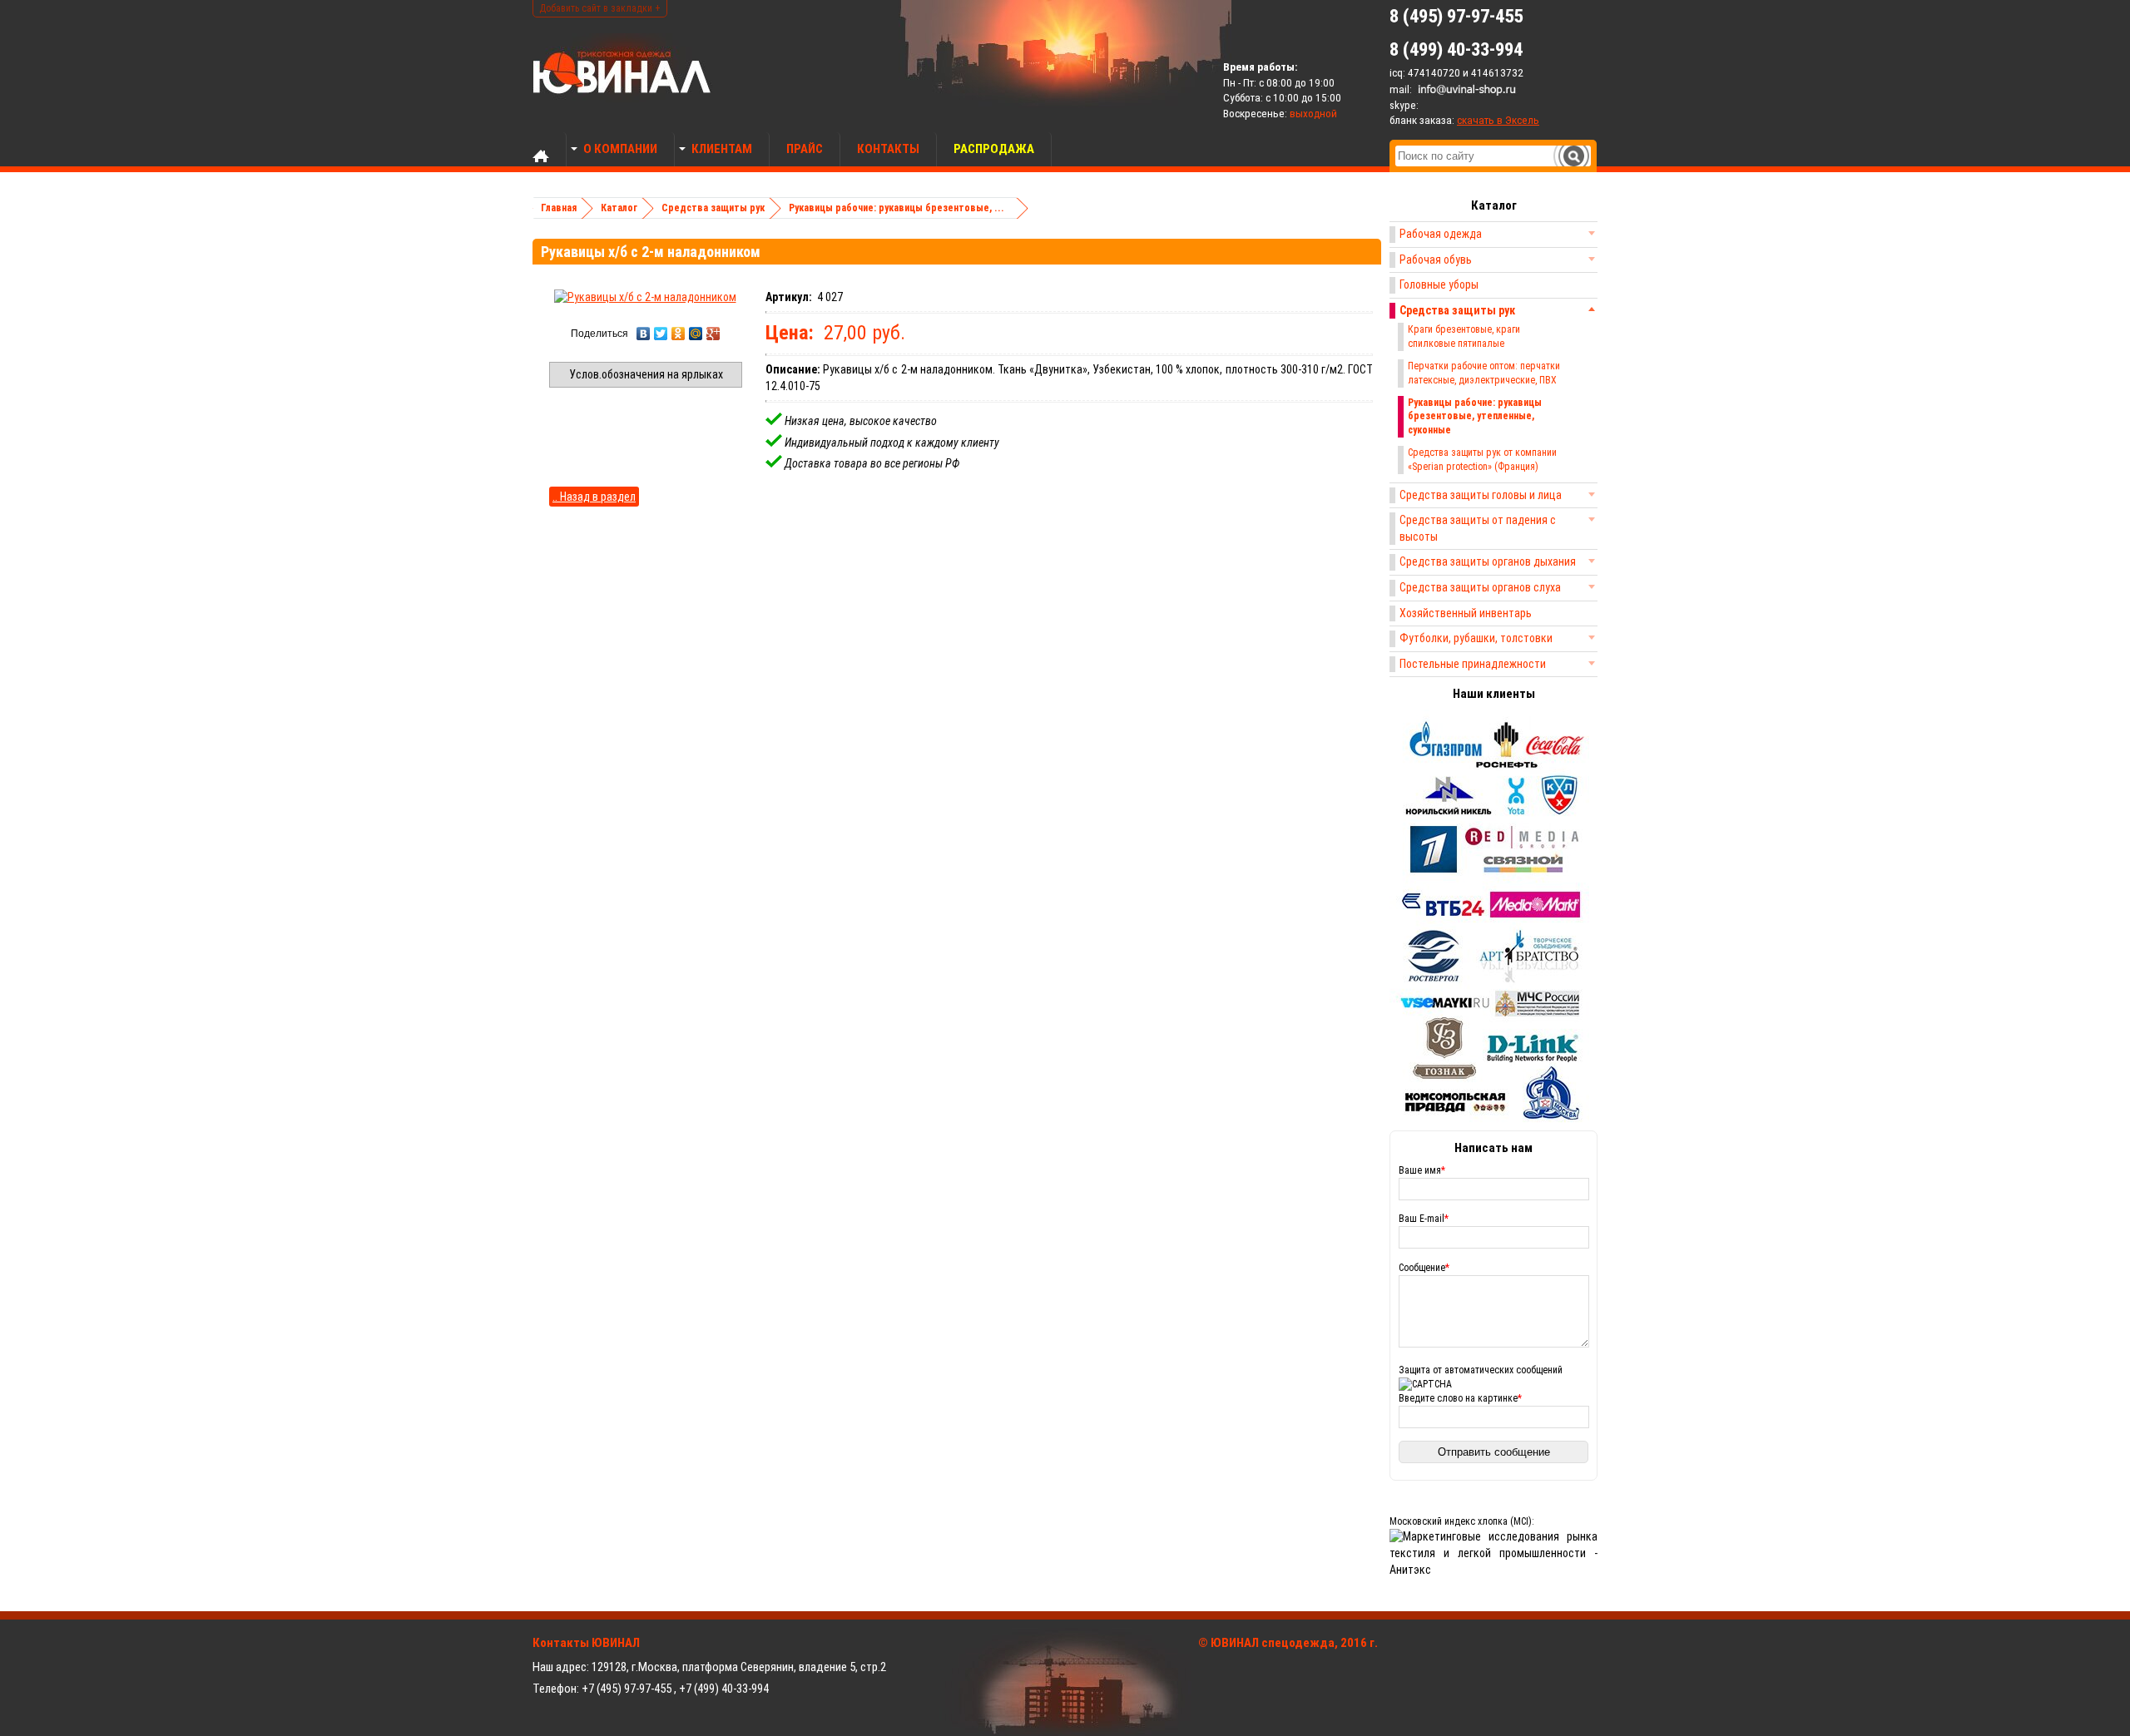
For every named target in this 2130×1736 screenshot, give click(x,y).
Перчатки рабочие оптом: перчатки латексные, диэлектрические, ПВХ (1484, 373)
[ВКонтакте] (644, 334)
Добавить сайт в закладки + (600, 8)
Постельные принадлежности (1473, 664)
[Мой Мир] (696, 334)
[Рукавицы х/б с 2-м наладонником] (645, 297)
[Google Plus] (713, 334)
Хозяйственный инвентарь (1466, 613)
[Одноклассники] (679, 334)
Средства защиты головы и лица (1481, 495)
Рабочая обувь (1436, 260)
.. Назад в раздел (594, 497)
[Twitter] (661, 334)
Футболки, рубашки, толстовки (1476, 638)
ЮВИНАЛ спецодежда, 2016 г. (1294, 1643)
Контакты (888, 149)
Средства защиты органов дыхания (1488, 561)
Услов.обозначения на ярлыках (646, 374)
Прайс (805, 149)
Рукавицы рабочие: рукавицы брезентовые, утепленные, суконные (1475, 417)
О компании (620, 149)
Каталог (619, 208)
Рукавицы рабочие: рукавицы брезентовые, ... (897, 208)
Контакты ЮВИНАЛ (586, 1643)
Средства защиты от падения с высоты (1478, 528)
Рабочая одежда (1441, 234)
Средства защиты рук (713, 208)
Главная (559, 208)
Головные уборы (1439, 284)
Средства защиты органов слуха (1480, 587)
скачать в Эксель (1498, 120)
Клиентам (722, 149)
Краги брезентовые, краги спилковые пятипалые (1464, 336)
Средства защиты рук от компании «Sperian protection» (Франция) (1482, 460)
